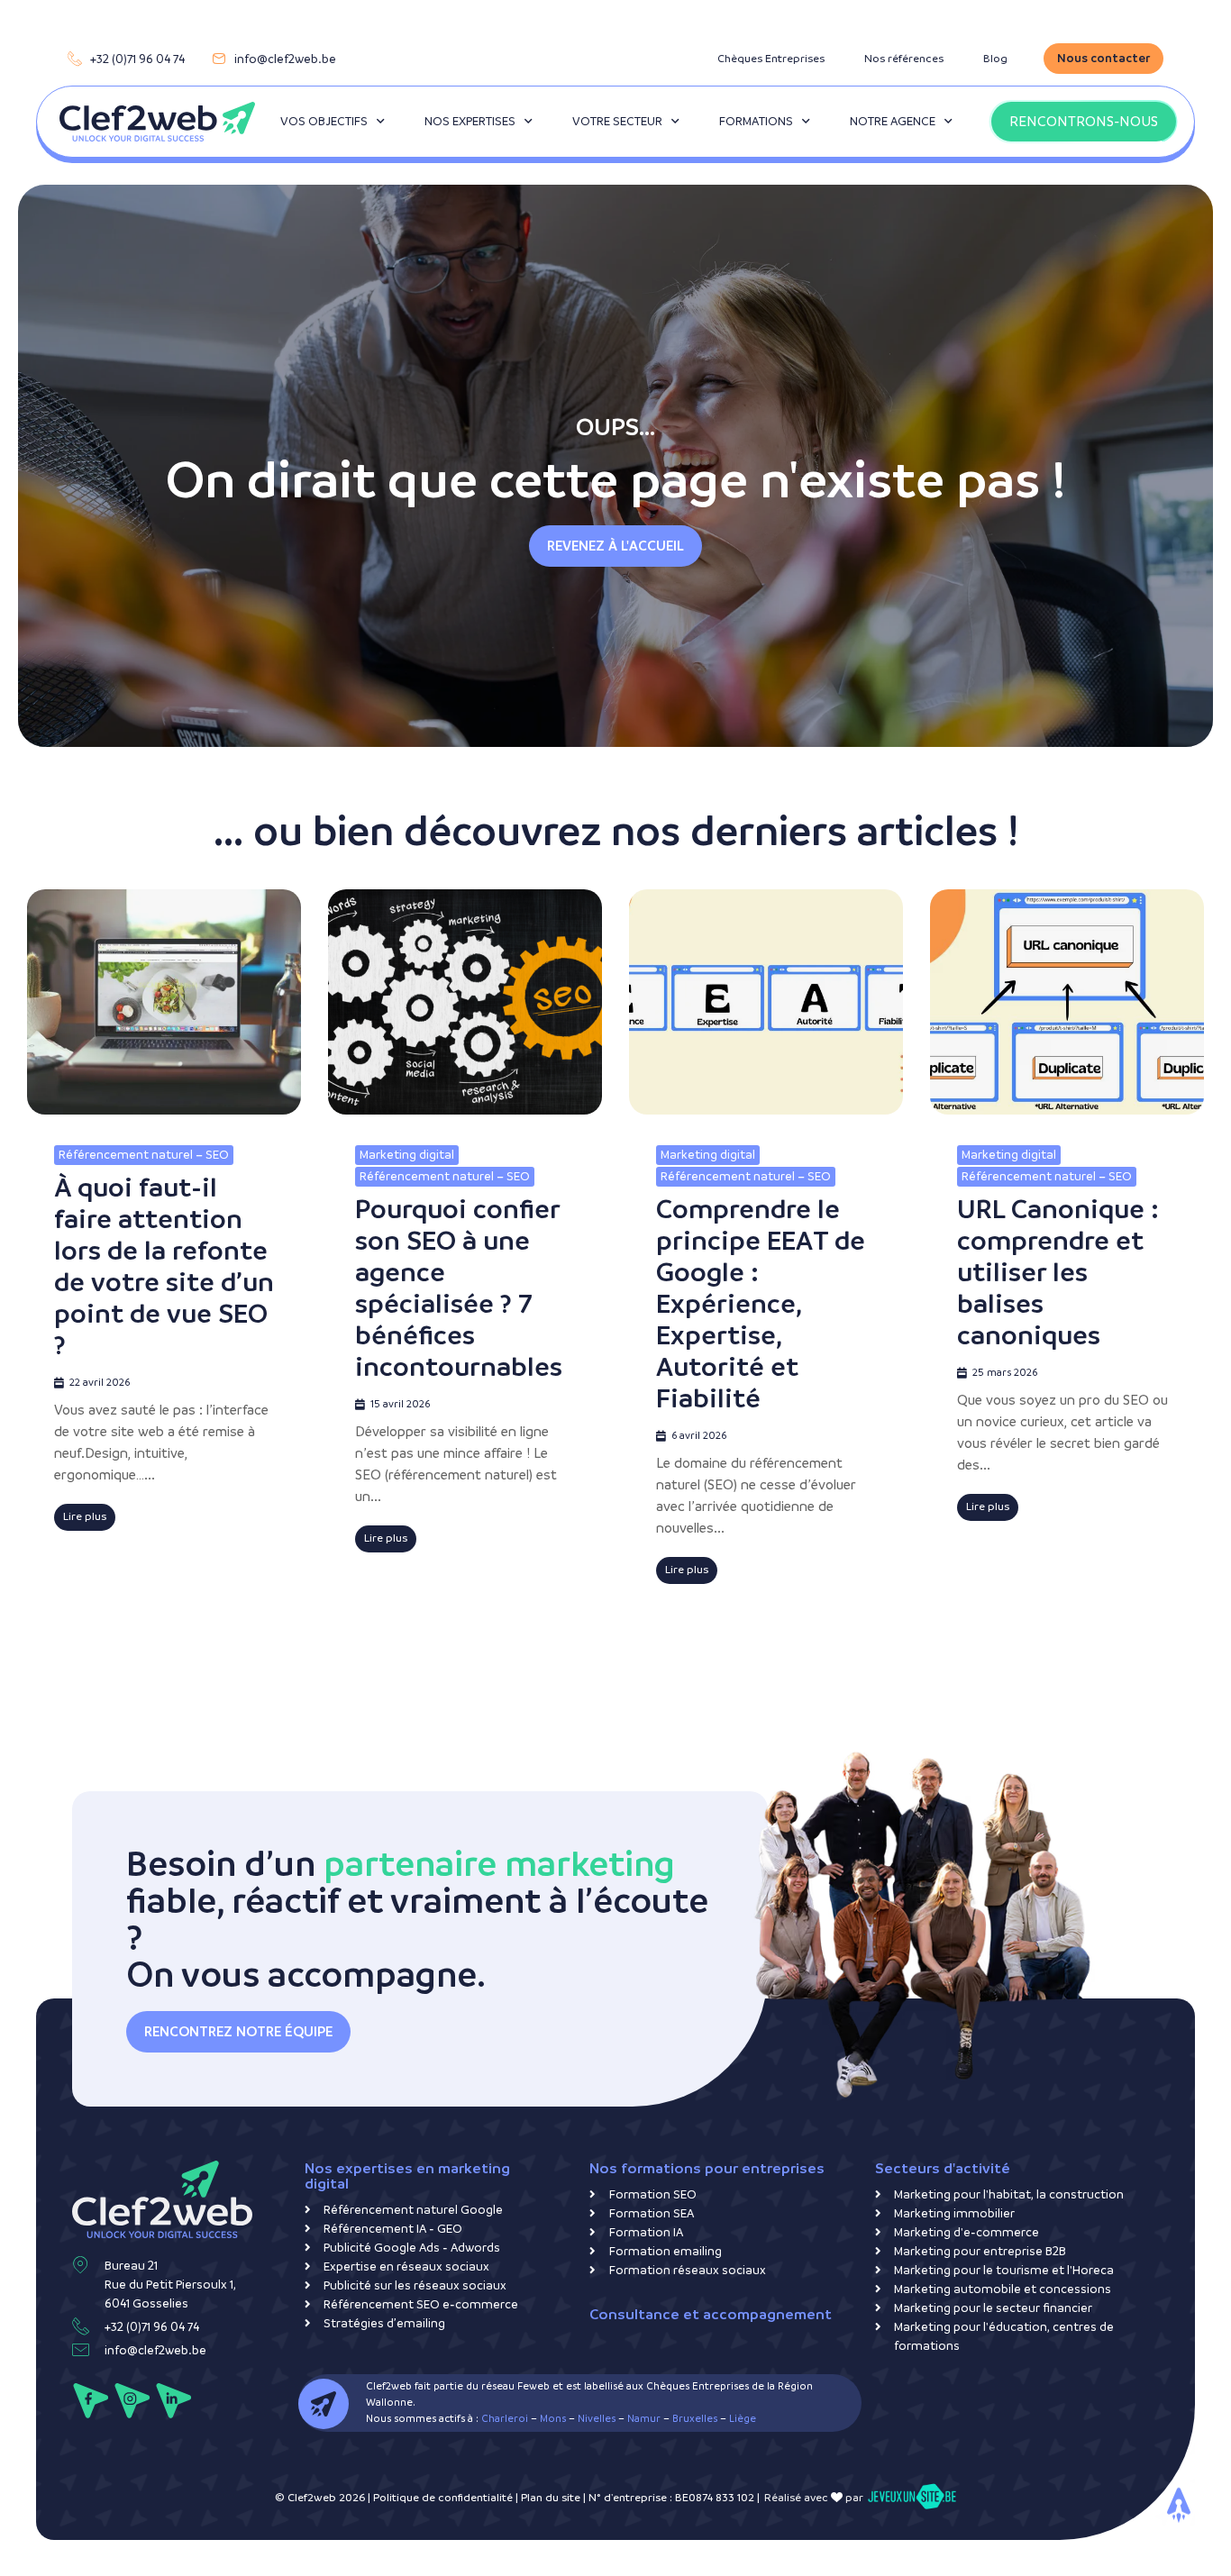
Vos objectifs (324, 121)
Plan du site (551, 2498)
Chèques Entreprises (771, 59)
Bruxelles (695, 2419)
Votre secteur (617, 121)
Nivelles (597, 2419)
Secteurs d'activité (943, 2168)
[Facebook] (91, 2401)
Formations (756, 121)
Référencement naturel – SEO (144, 1155)
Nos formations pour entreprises (707, 2168)
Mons (553, 2419)
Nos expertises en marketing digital (407, 2176)
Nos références (904, 59)
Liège (743, 2419)
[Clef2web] (157, 122)
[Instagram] (132, 2401)
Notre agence (893, 121)
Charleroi (505, 2419)
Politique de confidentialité (443, 2498)
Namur (644, 2419)
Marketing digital (407, 1155)
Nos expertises (470, 121)
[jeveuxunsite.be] (912, 2498)
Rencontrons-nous (1084, 121)
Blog (995, 59)
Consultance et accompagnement (711, 2314)
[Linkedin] (173, 2401)
